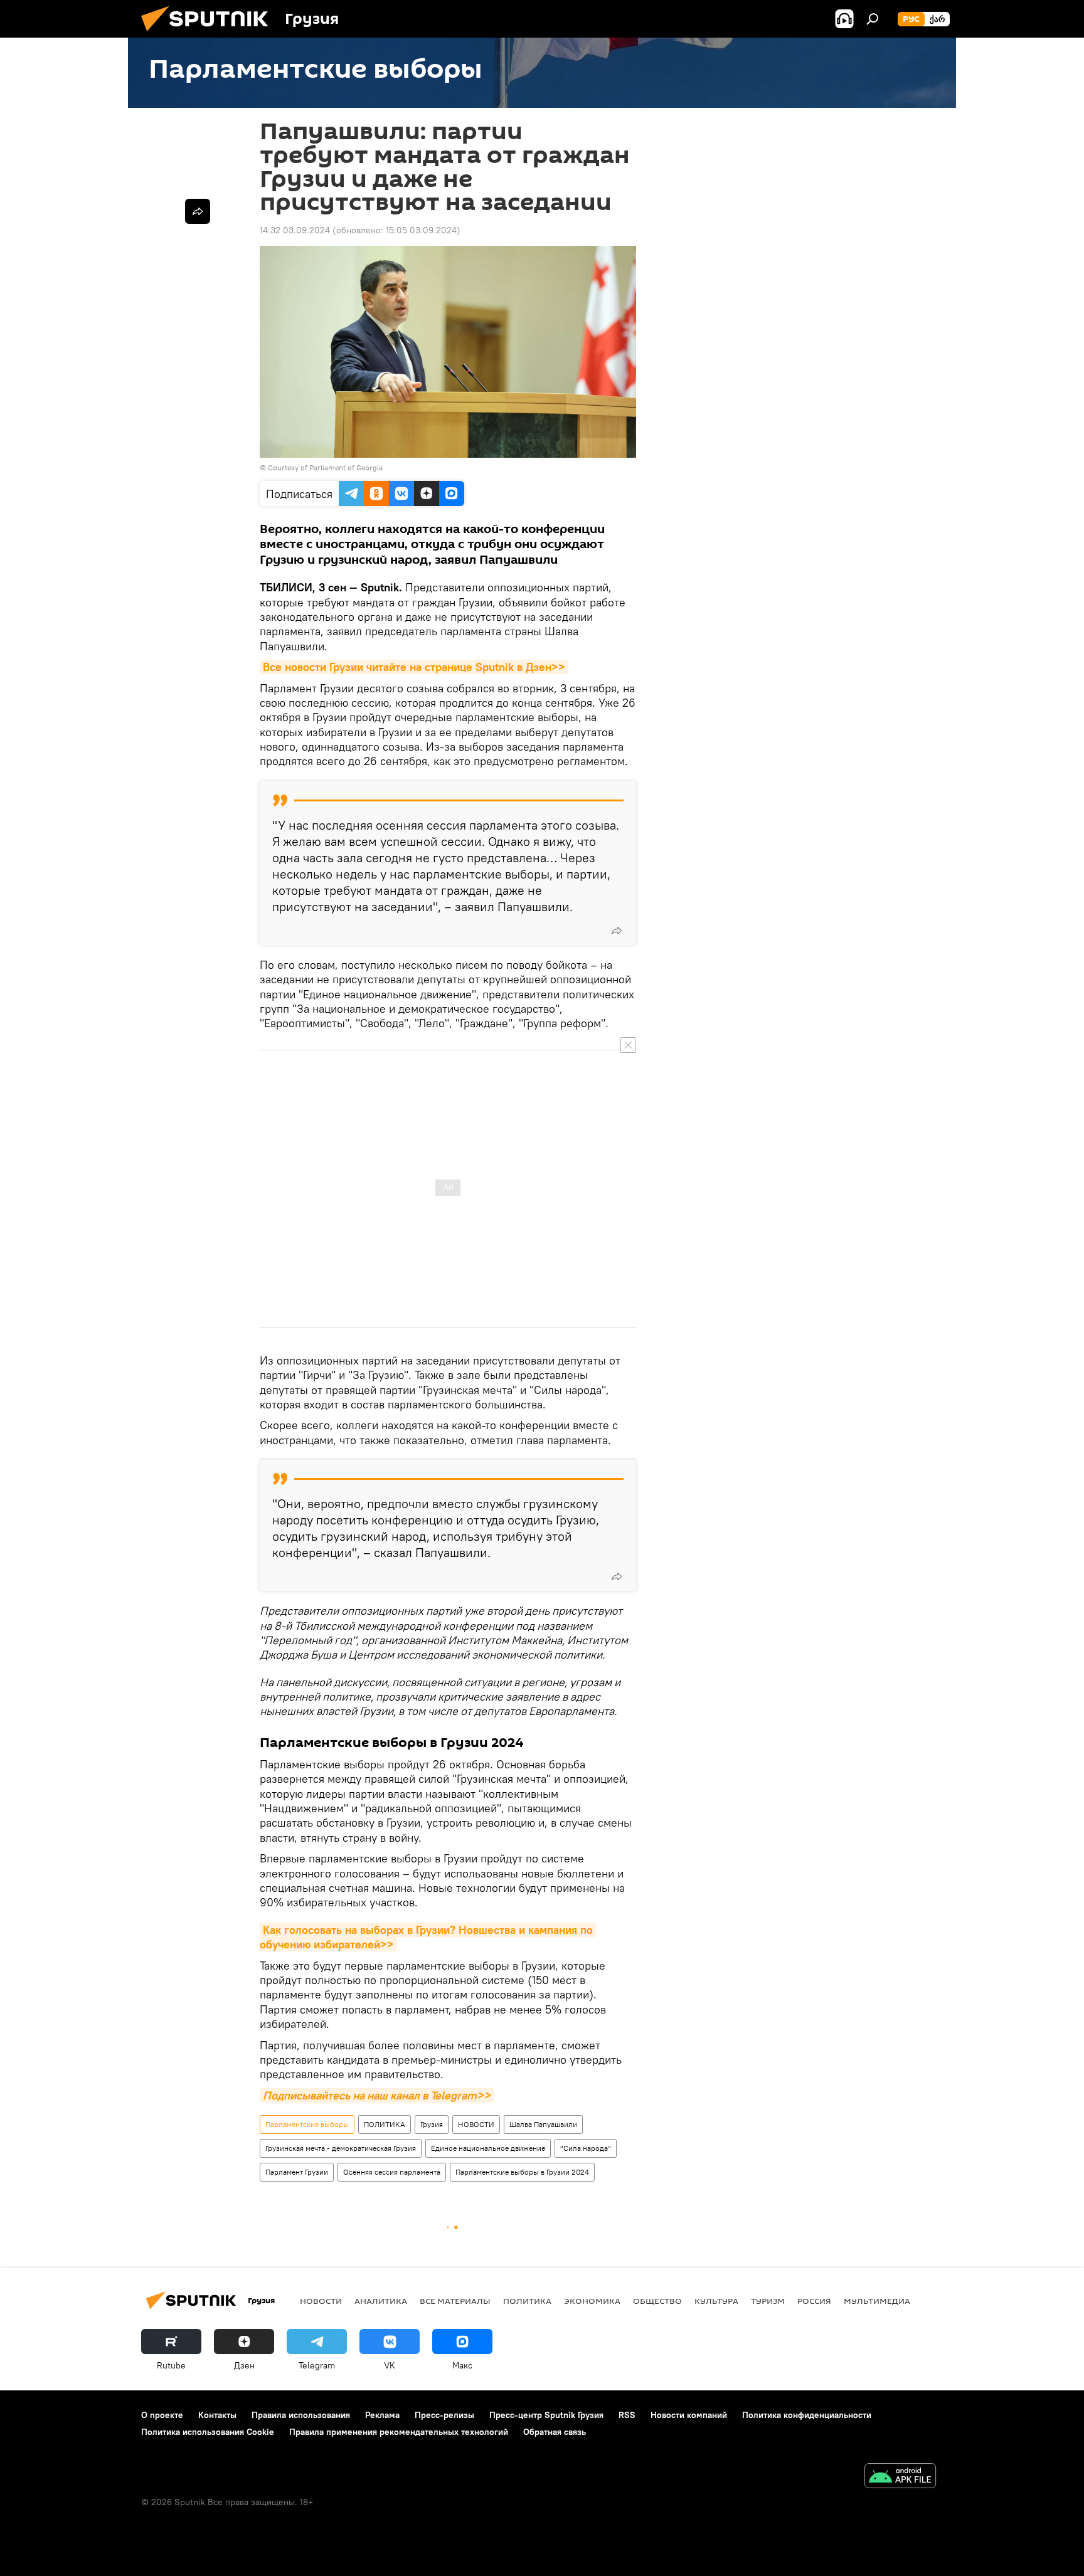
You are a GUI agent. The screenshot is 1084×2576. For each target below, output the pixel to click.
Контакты (217, 2415)
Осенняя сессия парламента (392, 2172)
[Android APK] (900, 2477)
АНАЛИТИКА (381, 2301)
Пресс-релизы (444, 2415)
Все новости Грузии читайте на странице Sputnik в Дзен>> (414, 667)
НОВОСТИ (476, 2124)
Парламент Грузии (297, 2172)
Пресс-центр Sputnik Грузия (546, 2415)
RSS (627, 2415)
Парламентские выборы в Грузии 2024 (522, 2172)
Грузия (432, 2124)
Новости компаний (689, 2415)
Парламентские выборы (307, 2124)
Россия (814, 2301)
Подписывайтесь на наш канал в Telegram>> (377, 2095)
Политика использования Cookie (208, 2432)
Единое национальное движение (488, 2148)
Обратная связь (555, 2432)
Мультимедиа (877, 2301)
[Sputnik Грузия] (210, 34)
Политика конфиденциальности (807, 2415)
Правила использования (301, 2415)
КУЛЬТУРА (716, 2301)
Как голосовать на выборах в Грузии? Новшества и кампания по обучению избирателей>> (428, 1937)
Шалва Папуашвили (543, 2124)
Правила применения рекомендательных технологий (399, 2432)
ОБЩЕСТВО (657, 2301)
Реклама (382, 2415)
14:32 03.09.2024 (295, 230)
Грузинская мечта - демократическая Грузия (341, 2148)
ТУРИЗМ (768, 2301)
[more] (617, 931)
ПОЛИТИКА (385, 2124)
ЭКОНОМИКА (592, 2301)
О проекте (162, 2415)
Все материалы (455, 2301)
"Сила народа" (586, 2148)
